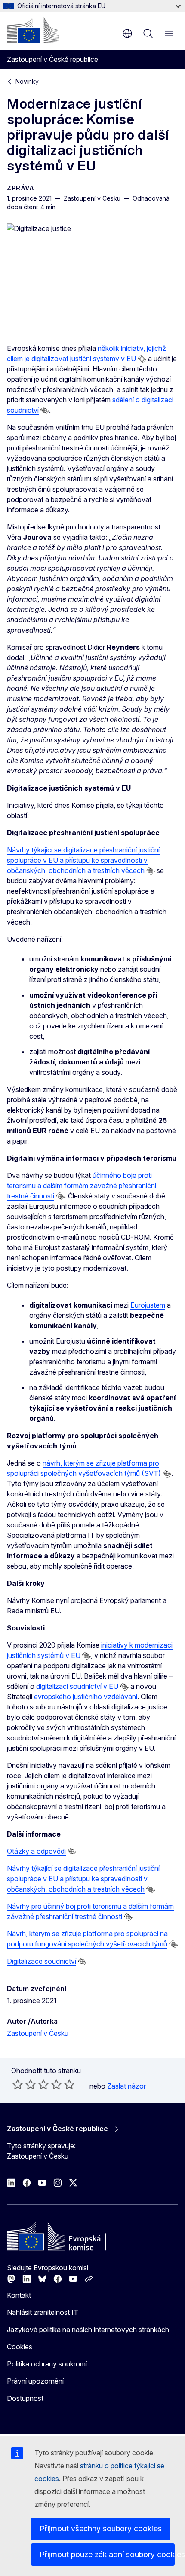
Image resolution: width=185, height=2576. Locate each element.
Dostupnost (25, 2398)
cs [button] (127, 33)
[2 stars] (24, 2084)
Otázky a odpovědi (36, 1851)
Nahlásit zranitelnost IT (43, 2312)
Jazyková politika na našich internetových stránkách (88, 2330)
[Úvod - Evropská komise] (33, 30)
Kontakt (19, 2295)
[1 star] (18, 2084)
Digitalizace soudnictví (42, 1961)
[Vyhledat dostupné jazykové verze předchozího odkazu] (142, 359)
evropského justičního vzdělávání (86, 1697)
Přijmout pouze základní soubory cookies (107, 2554)
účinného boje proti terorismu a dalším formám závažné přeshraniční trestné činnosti (82, 1186)
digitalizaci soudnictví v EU (77, 1686)
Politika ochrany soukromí (47, 2364)
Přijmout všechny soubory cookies (101, 2529)
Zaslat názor (126, 2086)
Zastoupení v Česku (38, 2033)
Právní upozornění (35, 2381)
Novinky (27, 81)
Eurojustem (148, 1305)
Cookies (20, 2347)
